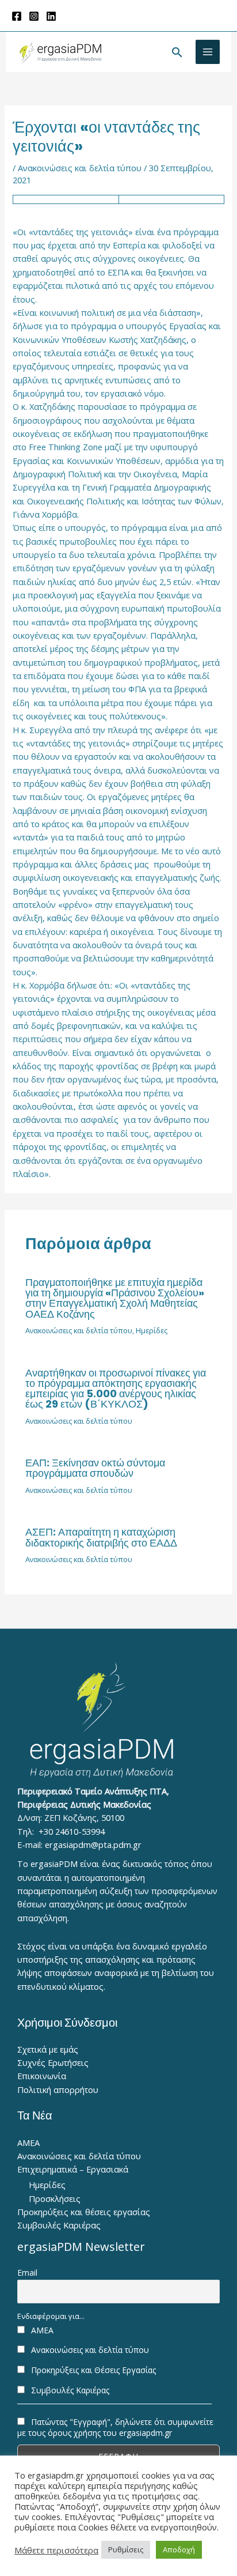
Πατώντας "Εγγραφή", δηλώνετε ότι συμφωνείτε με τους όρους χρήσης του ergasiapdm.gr (115, 2427)
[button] (177, 52)
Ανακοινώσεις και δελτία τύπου (80, 168)
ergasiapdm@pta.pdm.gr (93, 1845)
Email (27, 2273)
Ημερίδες (152, 1330)
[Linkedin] (51, 16)
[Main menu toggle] (208, 52)
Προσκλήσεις (55, 2198)
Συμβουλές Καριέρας (59, 2225)
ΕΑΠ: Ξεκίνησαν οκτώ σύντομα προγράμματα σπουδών (95, 1468)
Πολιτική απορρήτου (58, 2090)
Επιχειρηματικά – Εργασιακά (73, 2169)
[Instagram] (34, 16)
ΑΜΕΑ (28, 2143)
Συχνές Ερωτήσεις (53, 2062)
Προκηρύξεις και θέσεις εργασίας (84, 2212)
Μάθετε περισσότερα (56, 2550)
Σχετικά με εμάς (48, 2049)
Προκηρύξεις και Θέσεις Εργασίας (92, 2370)
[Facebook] (17, 16)
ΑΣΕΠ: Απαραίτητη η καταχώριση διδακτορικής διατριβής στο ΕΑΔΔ (101, 1537)
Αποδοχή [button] (179, 2549)
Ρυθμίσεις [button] (126, 2549)
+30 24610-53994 (72, 1831)
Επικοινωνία (42, 2076)
